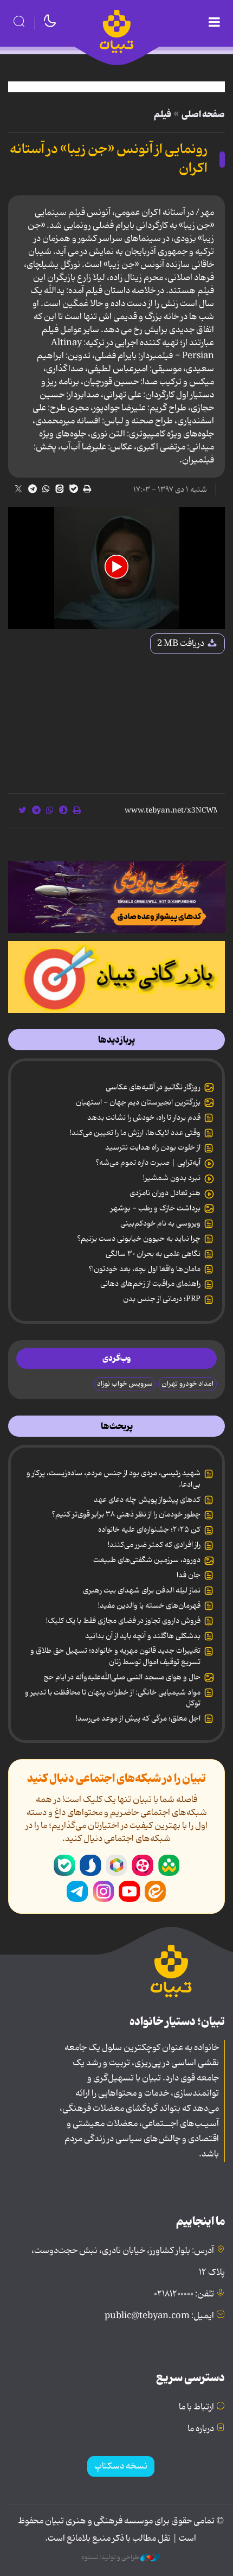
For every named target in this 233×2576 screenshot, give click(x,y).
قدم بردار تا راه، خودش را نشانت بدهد (144, 1118)
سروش (90, 1866)
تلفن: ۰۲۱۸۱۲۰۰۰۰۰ (184, 2294)
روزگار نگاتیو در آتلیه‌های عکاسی (153, 1087)
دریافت (182, 644)
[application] (116, 568)
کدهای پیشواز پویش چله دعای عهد (147, 1500)
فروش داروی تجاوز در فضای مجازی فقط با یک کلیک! (123, 1621)
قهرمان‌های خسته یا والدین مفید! (149, 1606)
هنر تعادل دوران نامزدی (165, 1193)
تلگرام (77, 1892)
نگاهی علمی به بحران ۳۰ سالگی (153, 1254)
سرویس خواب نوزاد (125, 1384)
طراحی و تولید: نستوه (111, 2558)
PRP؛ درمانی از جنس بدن (162, 1299)
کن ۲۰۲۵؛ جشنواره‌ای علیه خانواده (149, 1530)
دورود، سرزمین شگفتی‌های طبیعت (147, 1560)
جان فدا (189, 1575)
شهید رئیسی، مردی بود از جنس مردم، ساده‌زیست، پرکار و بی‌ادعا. (114, 1479)
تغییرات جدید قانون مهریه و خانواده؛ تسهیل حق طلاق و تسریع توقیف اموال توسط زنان (115, 1656)
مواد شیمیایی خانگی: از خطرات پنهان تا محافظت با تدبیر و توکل (113, 1698)
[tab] (116, 1040)
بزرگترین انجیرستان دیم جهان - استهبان (138, 1102)
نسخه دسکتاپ (121, 2466)
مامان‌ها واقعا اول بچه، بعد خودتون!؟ (144, 1269)
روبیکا (116, 1866)
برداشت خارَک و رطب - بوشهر (156, 1208)
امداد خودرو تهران (187, 1384)
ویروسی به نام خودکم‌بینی (160, 1223)
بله (64, 1866)
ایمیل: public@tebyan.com (159, 2316)
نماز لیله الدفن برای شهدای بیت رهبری (142, 1590)
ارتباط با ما (196, 2407)
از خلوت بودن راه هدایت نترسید (153, 1147)
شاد (169, 1866)
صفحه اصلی (203, 115)
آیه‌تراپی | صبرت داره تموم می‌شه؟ (148, 1163)
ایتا (156, 1892)
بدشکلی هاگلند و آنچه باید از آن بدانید (143, 1636)
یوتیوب (130, 1892)
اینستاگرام (103, 1892)
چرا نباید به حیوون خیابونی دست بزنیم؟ (139, 1239)
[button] (116, 567)
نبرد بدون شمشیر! (172, 1178)
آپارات (143, 1866)
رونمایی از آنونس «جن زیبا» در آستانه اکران (109, 159)
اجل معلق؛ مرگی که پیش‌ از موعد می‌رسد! (138, 1718)
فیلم (163, 115)
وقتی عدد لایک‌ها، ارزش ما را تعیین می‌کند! (135, 1133)
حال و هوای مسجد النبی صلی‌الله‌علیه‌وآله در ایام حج (122, 1677)
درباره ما (201, 2429)
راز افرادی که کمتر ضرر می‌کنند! (154, 1545)
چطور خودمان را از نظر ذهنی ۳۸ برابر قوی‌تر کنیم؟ (126, 1514)
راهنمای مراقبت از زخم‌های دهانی (150, 1284)
